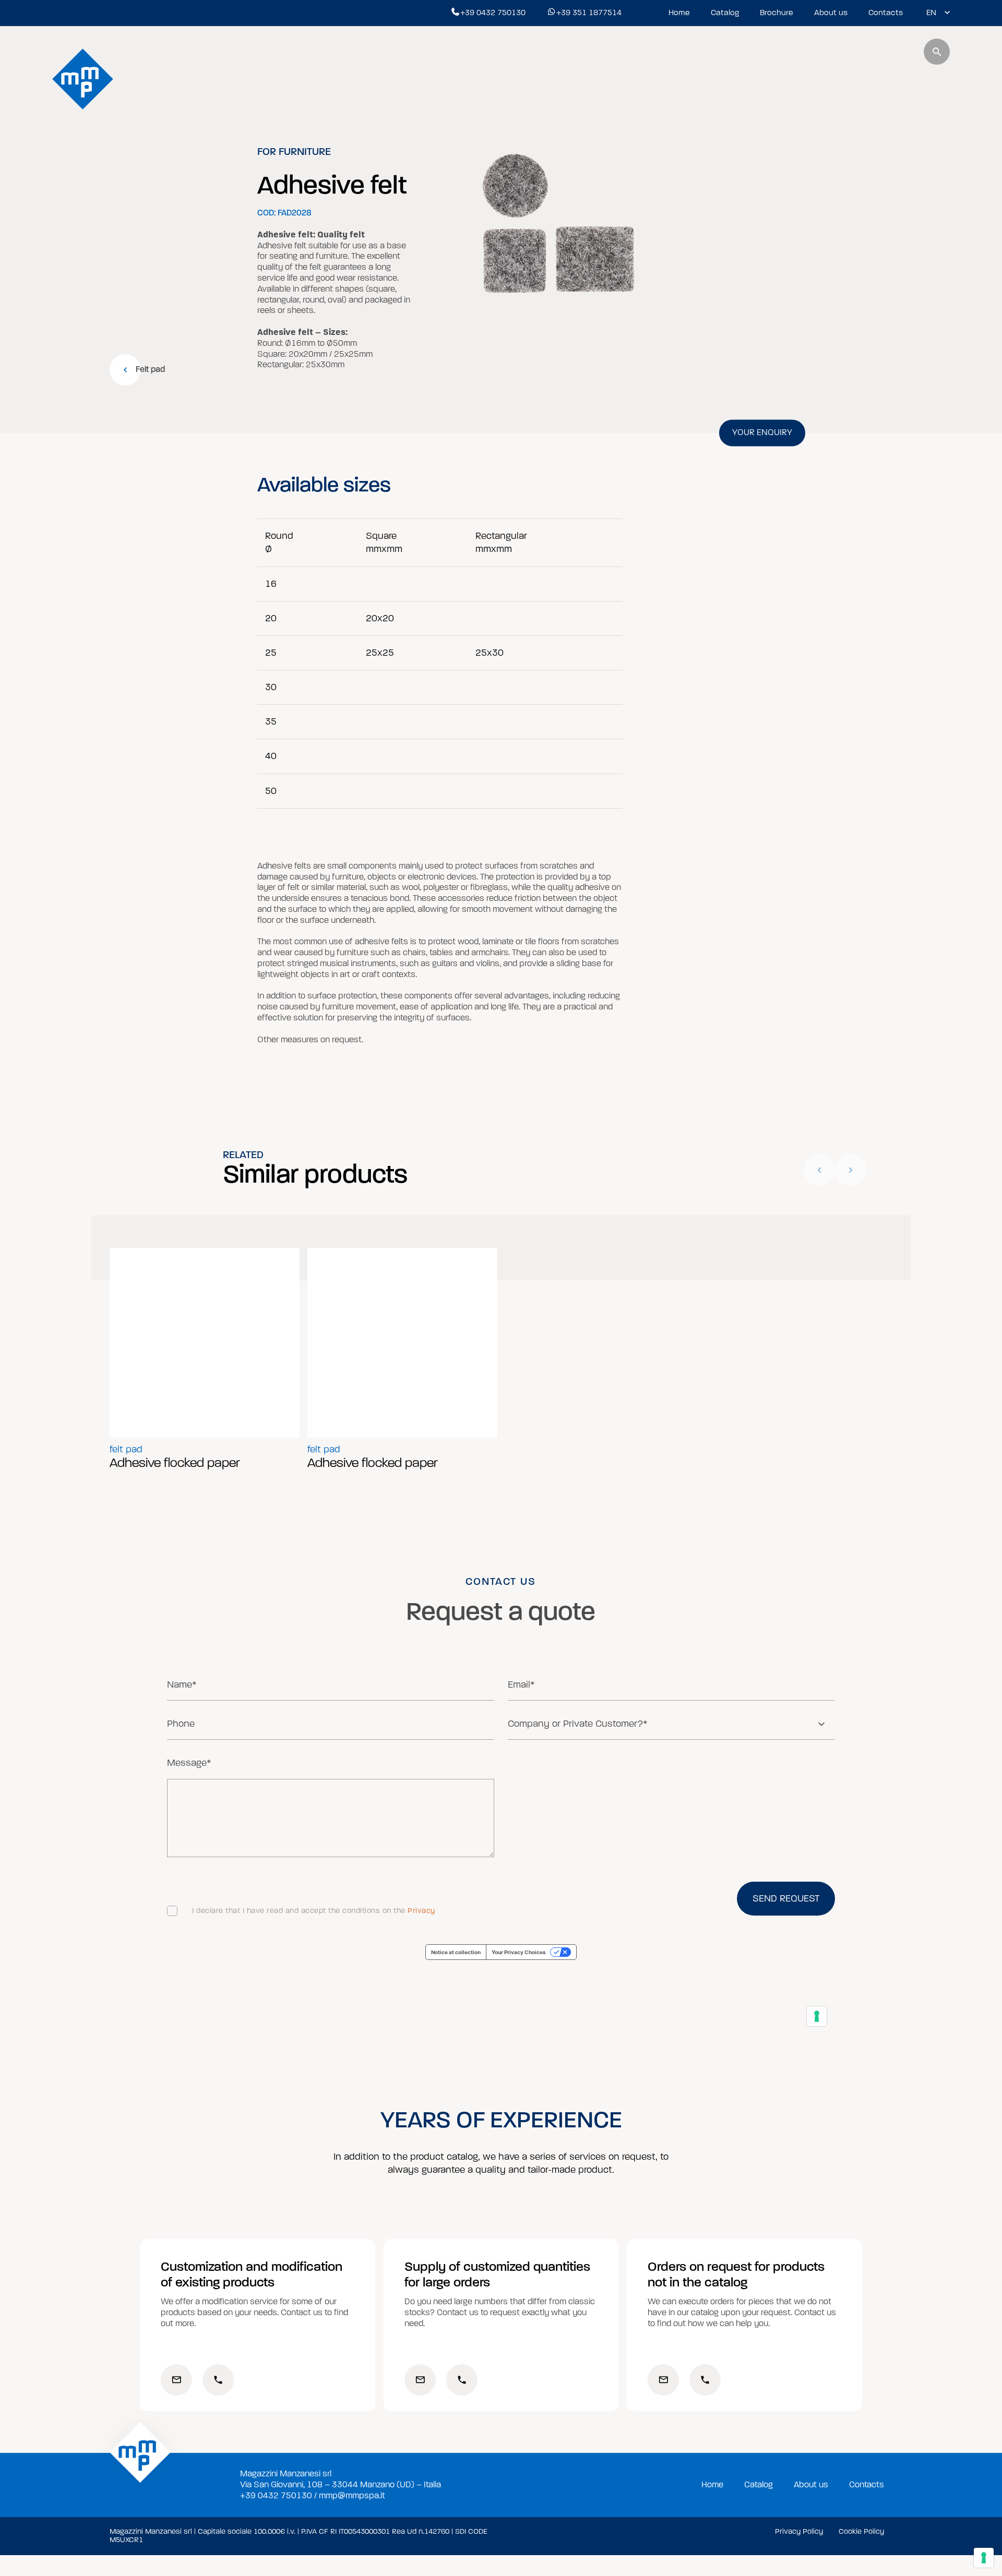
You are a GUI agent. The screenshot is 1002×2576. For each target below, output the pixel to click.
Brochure (777, 13)
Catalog (725, 13)
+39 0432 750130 (493, 13)
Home (679, 13)
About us (831, 13)
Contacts (886, 13)
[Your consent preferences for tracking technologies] (984, 2558)
